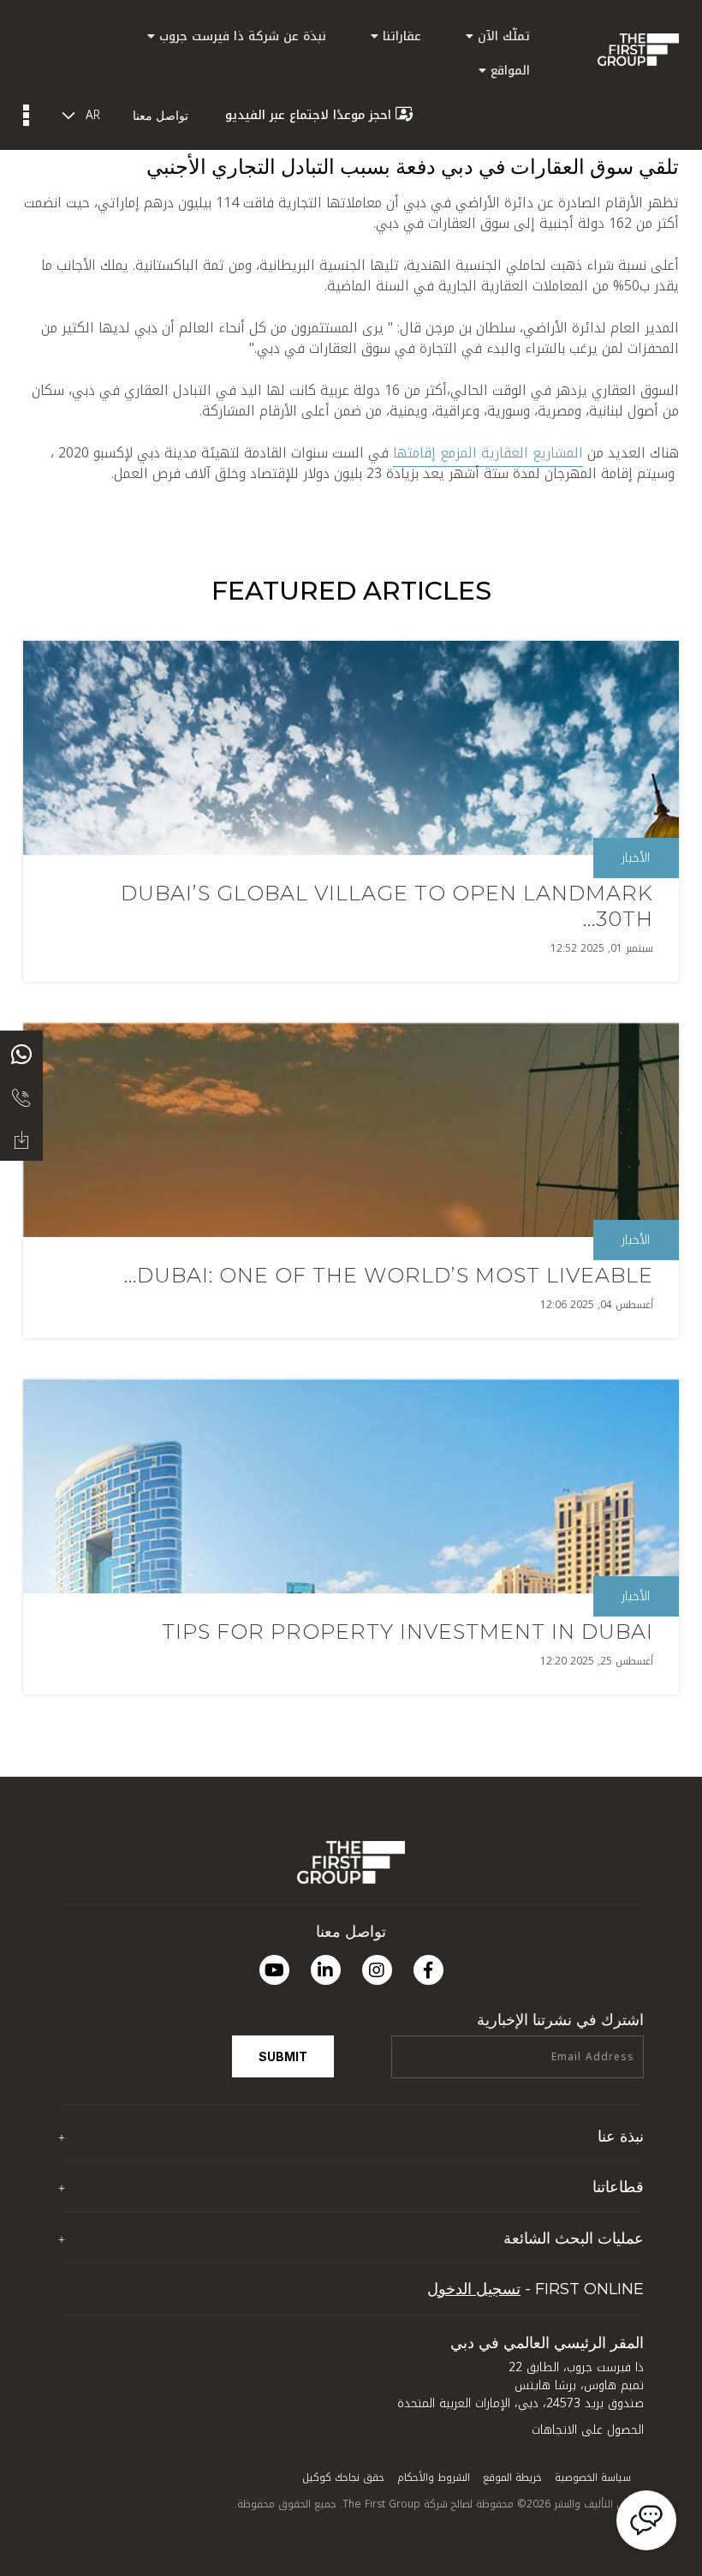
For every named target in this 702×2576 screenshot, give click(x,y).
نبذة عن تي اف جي (594, 2169)
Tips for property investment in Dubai (408, 1632)
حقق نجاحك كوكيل (343, 2477)
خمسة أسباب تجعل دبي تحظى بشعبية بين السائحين (511, 2271)
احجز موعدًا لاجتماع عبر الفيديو (308, 115)
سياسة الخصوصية (593, 2477)
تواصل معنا (161, 115)
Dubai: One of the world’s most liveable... (389, 1275)
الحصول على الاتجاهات (588, 2430)
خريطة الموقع (512, 2477)
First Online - (535, 2289)
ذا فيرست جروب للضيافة (584, 2220)
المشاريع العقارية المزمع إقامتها (488, 453)
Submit (283, 2056)
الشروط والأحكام (434, 2477)
